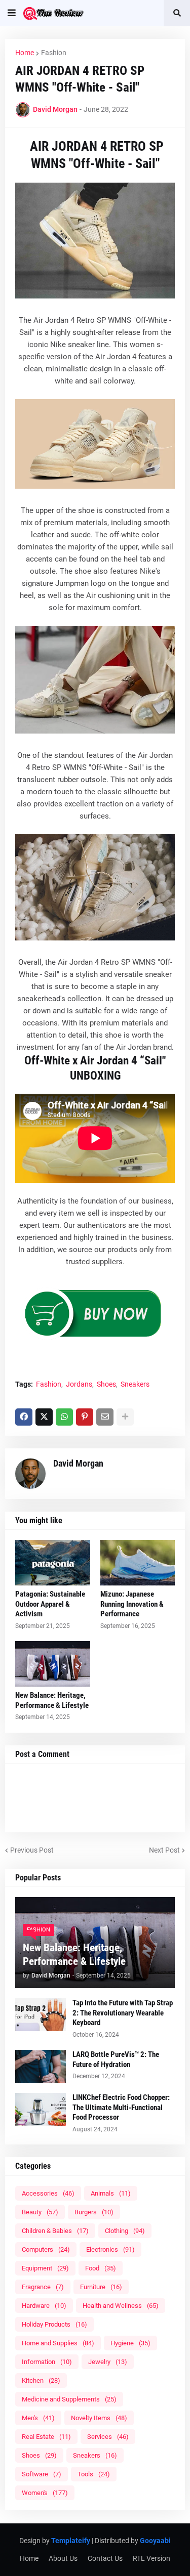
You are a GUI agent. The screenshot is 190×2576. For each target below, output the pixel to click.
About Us (63, 2558)
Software (42, 2474)
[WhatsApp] (64, 1417)
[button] (12, 13)
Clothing (125, 2231)
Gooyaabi (155, 2541)
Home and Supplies (58, 2343)
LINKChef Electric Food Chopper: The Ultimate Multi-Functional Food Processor (121, 2107)
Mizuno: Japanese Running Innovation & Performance (132, 1604)
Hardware (44, 2306)
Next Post (164, 1850)
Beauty (40, 2212)
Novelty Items (99, 2418)
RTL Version (151, 2558)
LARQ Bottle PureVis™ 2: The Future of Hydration (116, 2059)
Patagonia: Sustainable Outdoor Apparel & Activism (50, 1604)
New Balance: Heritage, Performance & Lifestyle (52, 1700)
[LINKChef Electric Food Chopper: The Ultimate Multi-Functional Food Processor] (41, 2109)
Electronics (110, 2249)
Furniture (101, 2287)
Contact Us (105, 2558)
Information (47, 2362)
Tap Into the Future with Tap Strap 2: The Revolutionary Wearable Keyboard (123, 2013)
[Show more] (125, 1417)
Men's (38, 2418)
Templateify (71, 2541)
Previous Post (32, 1850)
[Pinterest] (85, 1417)
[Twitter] (44, 1417)
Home (25, 53)
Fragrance (43, 2287)
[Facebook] (24, 1417)
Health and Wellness (121, 2306)
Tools (94, 2474)
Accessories (48, 2193)
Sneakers (135, 1384)
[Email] (105, 1417)
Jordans (79, 1384)
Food (101, 2268)
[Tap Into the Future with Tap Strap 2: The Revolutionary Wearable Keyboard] (41, 2015)
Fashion (54, 53)
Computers (46, 2249)
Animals (111, 2193)
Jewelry (108, 2362)
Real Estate (46, 2437)
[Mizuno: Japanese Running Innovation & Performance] (138, 1563)
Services (108, 2437)
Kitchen (41, 2380)
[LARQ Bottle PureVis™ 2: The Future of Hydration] (41, 2066)
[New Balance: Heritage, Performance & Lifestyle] (53, 1664)
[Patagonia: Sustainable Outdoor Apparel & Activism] (53, 1563)
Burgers (94, 2212)
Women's (45, 2493)
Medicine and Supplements (69, 2399)
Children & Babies (55, 2231)
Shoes (106, 1384)
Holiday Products (54, 2324)
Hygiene (130, 2343)
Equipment (45, 2268)
